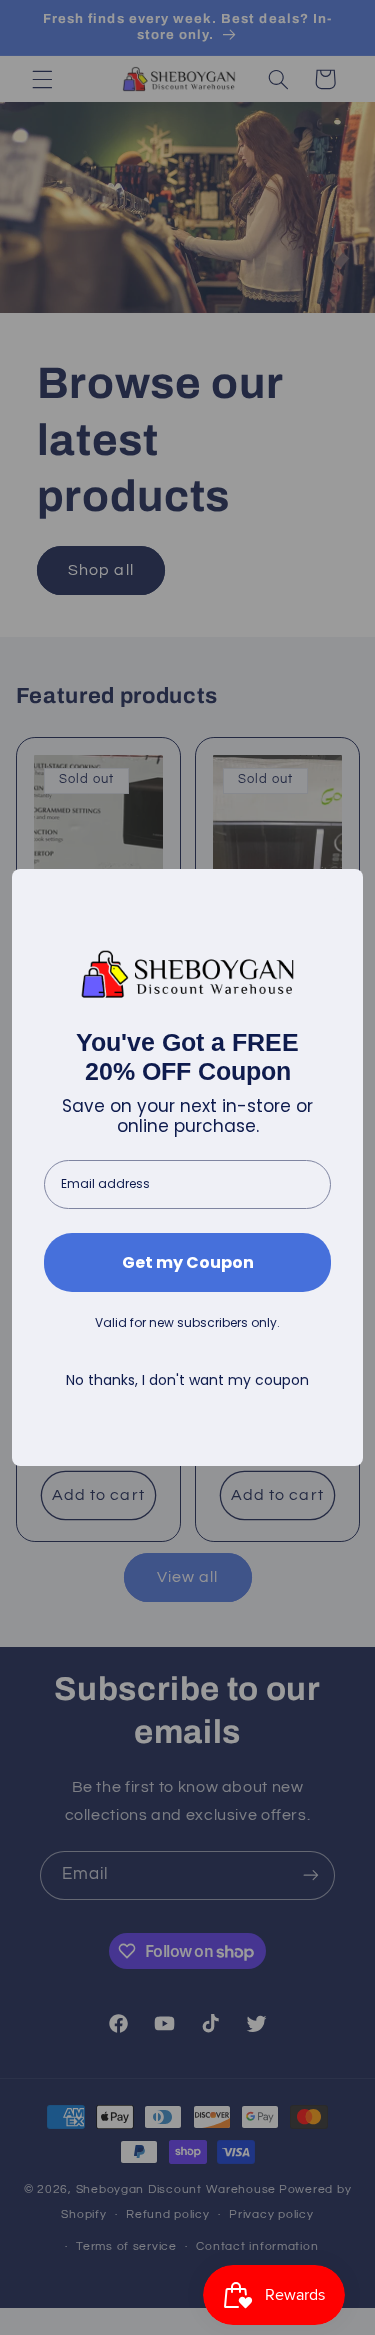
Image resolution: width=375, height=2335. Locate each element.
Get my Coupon (188, 1262)
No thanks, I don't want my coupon (187, 1380)
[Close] (339, 893)
